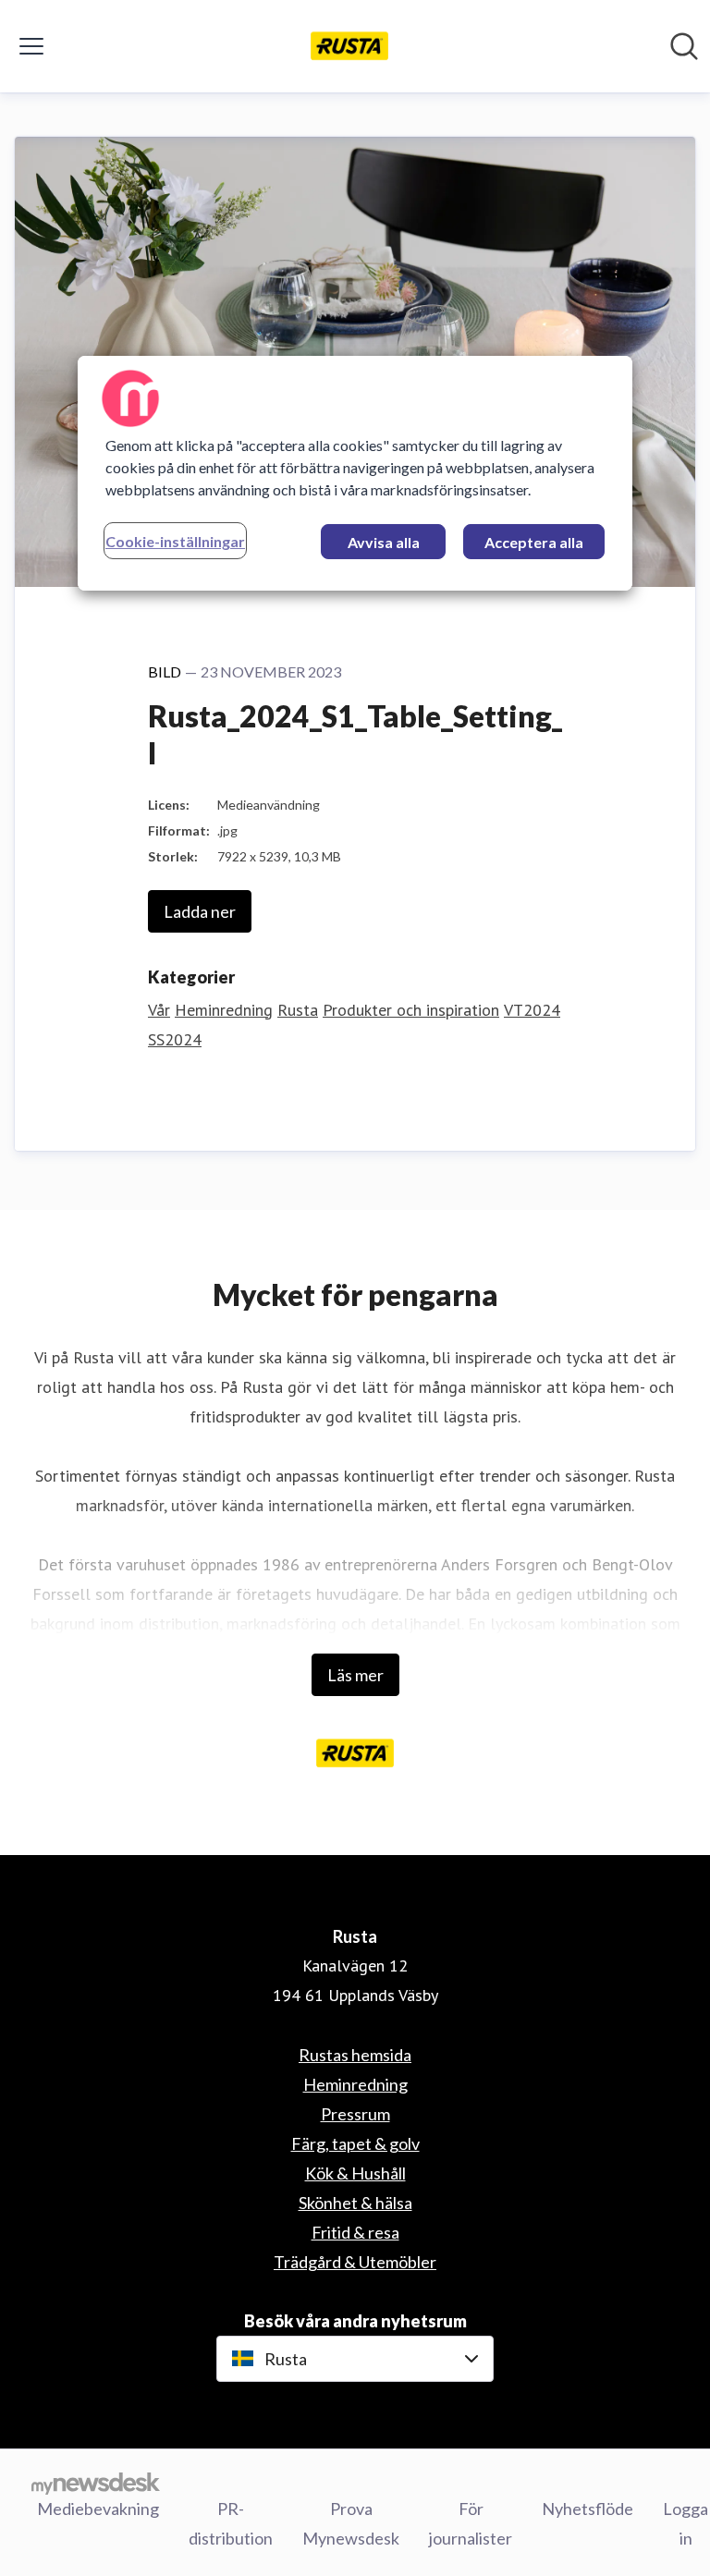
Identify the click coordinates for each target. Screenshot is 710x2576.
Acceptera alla (534, 542)
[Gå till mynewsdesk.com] (96, 2484)
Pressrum (355, 2114)
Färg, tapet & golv (355, 2143)
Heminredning (224, 1010)
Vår (159, 1010)
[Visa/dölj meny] (31, 46)
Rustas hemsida (355, 2055)
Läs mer (355, 1675)
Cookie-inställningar (175, 541)
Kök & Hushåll (355, 2173)
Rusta (298, 1010)
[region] (355, 473)
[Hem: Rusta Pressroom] (350, 46)
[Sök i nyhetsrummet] (684, 46)
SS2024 (175, 1039)
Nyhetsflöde (588, 2509)
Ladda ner (200, 911)
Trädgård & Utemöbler (355, 2262)
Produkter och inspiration (411, 1010)
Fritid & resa (355, 2232)
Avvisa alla (384, 542)
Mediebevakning (98, 2509)
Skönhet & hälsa (355, 2203)
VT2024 (532, 1010)
